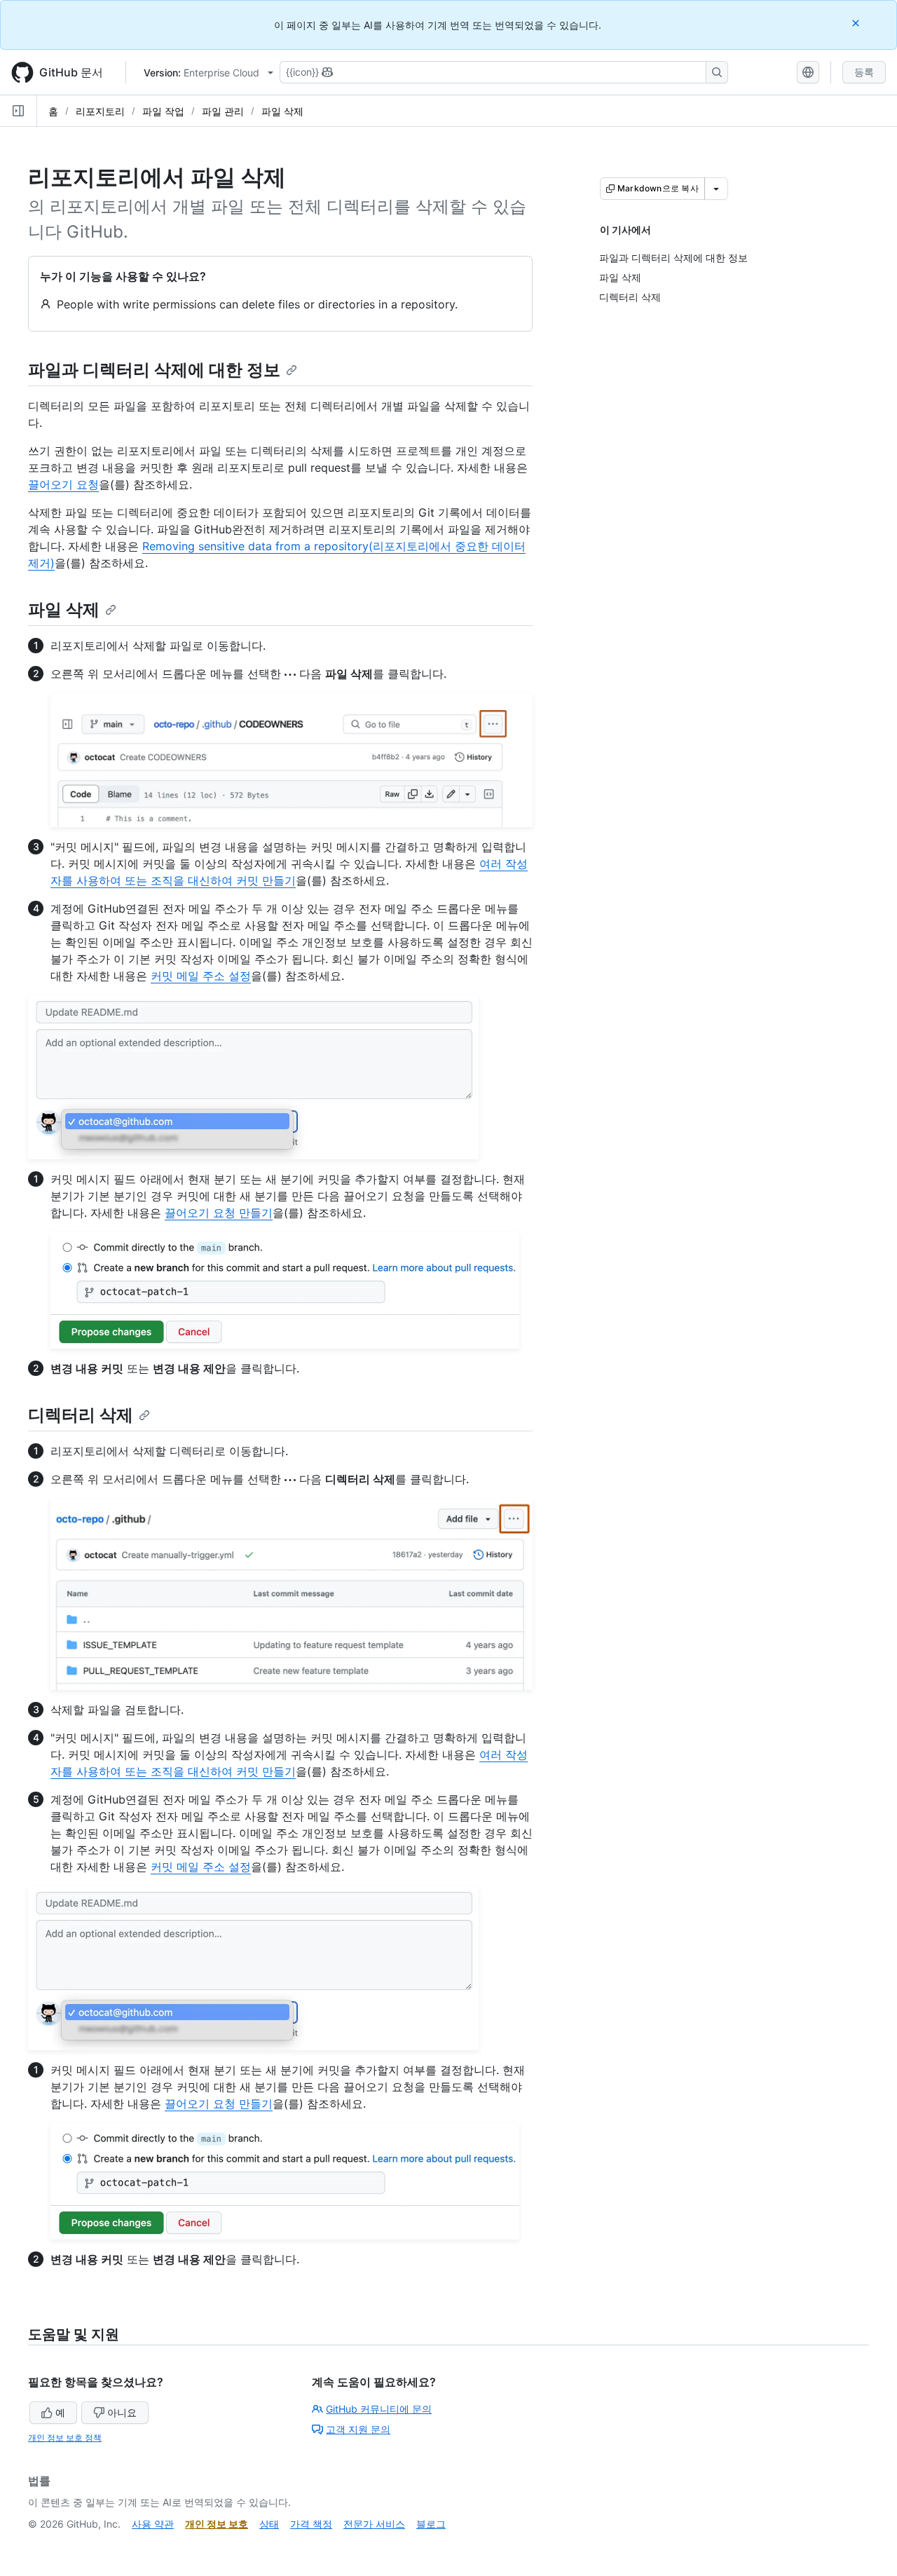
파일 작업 (163, 111)
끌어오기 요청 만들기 (219, 1213)
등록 (864, 72)
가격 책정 (311, 2524)
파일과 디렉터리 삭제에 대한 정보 (154, 370)
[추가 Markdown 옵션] (716, 189)
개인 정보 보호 (217, 2524)
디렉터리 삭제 (81, 1415)
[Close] (857, 23)
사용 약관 (153, 2524)
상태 (269, 2524)
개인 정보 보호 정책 (65, 2438)
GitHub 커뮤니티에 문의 (379, 2409)
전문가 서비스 (374, 2524)
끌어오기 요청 (63, 484)
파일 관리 (223, 111)
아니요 (122, 2412)
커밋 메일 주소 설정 (201, 976)
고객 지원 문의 (358, 2429)
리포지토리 (100, 111)
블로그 (431, 2524)
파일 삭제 (282, 111)
